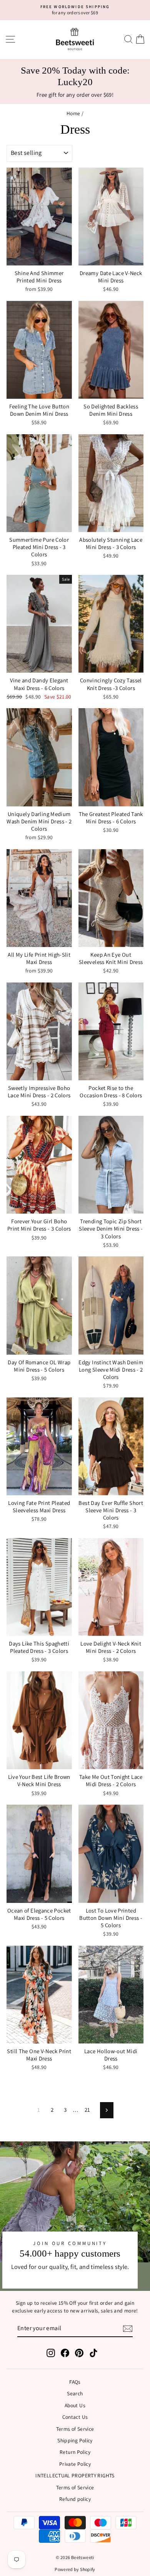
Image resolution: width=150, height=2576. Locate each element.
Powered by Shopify (75, 2569)
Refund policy (75, 2499)
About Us (75, 2405)
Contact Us (75, 2417)
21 (87, 2110)
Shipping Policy (75, 2440)
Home (73, 113)
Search (75, 2393)
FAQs (75, 2382)
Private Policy (75, 2464)
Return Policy (75, 2452)
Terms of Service (75, 2429)
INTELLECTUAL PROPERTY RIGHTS (75, 2475)
